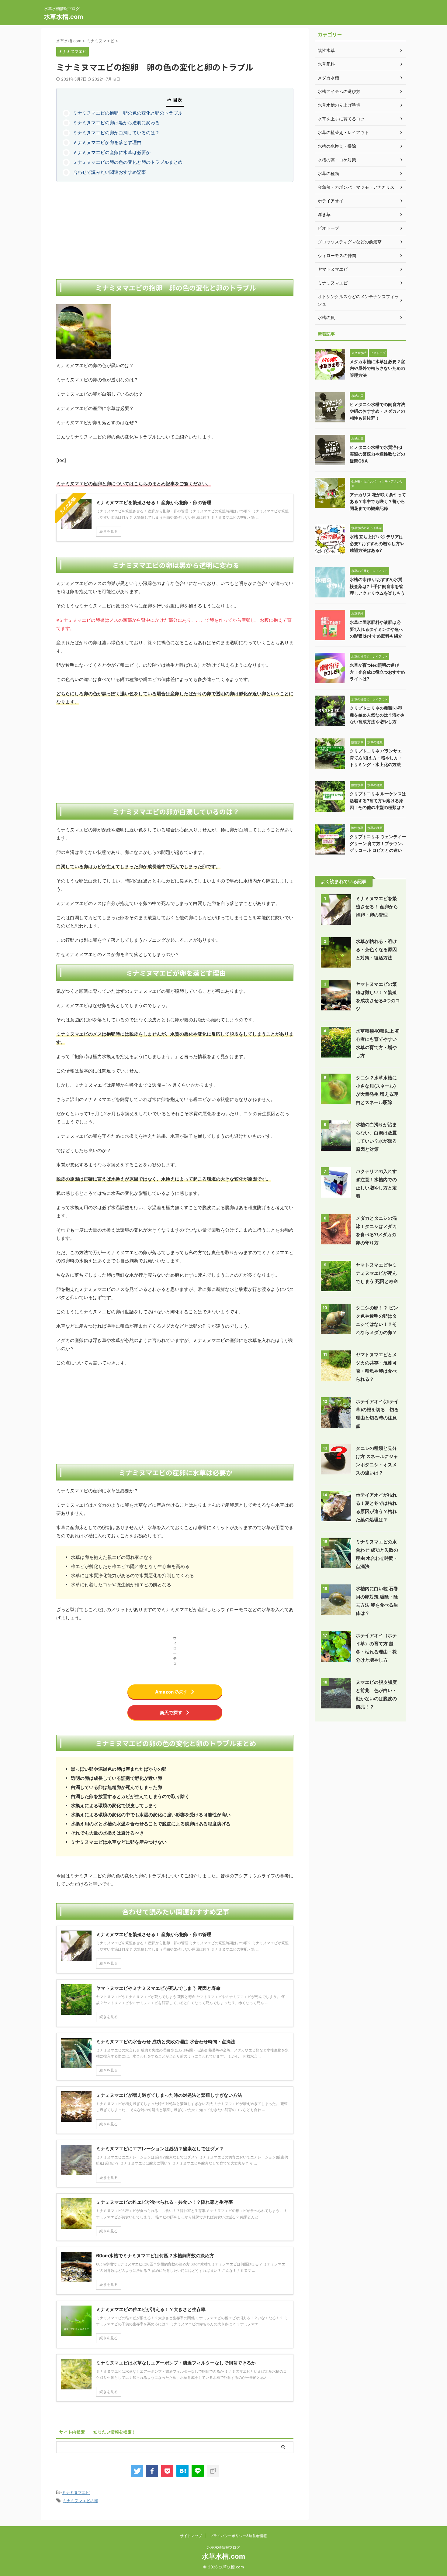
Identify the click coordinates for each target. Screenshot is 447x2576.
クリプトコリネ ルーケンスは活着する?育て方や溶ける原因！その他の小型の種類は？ (378, 800)
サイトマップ (191, 2536)
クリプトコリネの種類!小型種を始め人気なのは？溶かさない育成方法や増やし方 (377, 715)
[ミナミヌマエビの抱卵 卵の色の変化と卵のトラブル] (182, 2471)
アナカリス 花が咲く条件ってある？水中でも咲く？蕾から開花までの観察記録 (378, 501)
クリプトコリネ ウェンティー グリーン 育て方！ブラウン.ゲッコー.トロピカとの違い (378, 843)
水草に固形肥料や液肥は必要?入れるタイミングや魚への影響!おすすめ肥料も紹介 (376, 629)
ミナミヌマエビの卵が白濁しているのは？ (116, 133)
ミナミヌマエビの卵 (80, 2501)
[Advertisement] (175, 231)
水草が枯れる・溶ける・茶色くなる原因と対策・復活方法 (376, 949)
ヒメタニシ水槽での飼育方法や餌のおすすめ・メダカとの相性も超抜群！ (377, 411)
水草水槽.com (64, 17)
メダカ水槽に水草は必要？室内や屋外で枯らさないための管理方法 (377, 368)
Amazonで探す (171, 1692)
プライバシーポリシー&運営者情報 (238, 2536)
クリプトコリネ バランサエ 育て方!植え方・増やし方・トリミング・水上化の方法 (376, 758)
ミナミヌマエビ (76, 2492)
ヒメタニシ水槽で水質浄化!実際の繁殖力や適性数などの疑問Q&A (377, 454)
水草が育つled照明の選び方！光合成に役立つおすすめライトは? (377, 672)
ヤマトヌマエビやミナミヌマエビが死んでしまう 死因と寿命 (377, 1273)
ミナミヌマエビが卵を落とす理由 (107, 142)
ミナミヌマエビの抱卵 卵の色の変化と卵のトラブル (128, 113)
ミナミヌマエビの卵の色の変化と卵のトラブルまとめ (128, 162)
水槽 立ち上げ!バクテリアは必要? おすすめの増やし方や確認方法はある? (377, 543)
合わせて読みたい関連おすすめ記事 (109, 172)
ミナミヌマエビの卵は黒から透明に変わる (116, 123)
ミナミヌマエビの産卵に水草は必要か (112, 152)
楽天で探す (171, 1713)
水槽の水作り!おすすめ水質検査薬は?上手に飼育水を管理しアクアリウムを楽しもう (377, 586)
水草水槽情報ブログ (223, 2547)
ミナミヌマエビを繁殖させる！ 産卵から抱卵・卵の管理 (377, 907)
